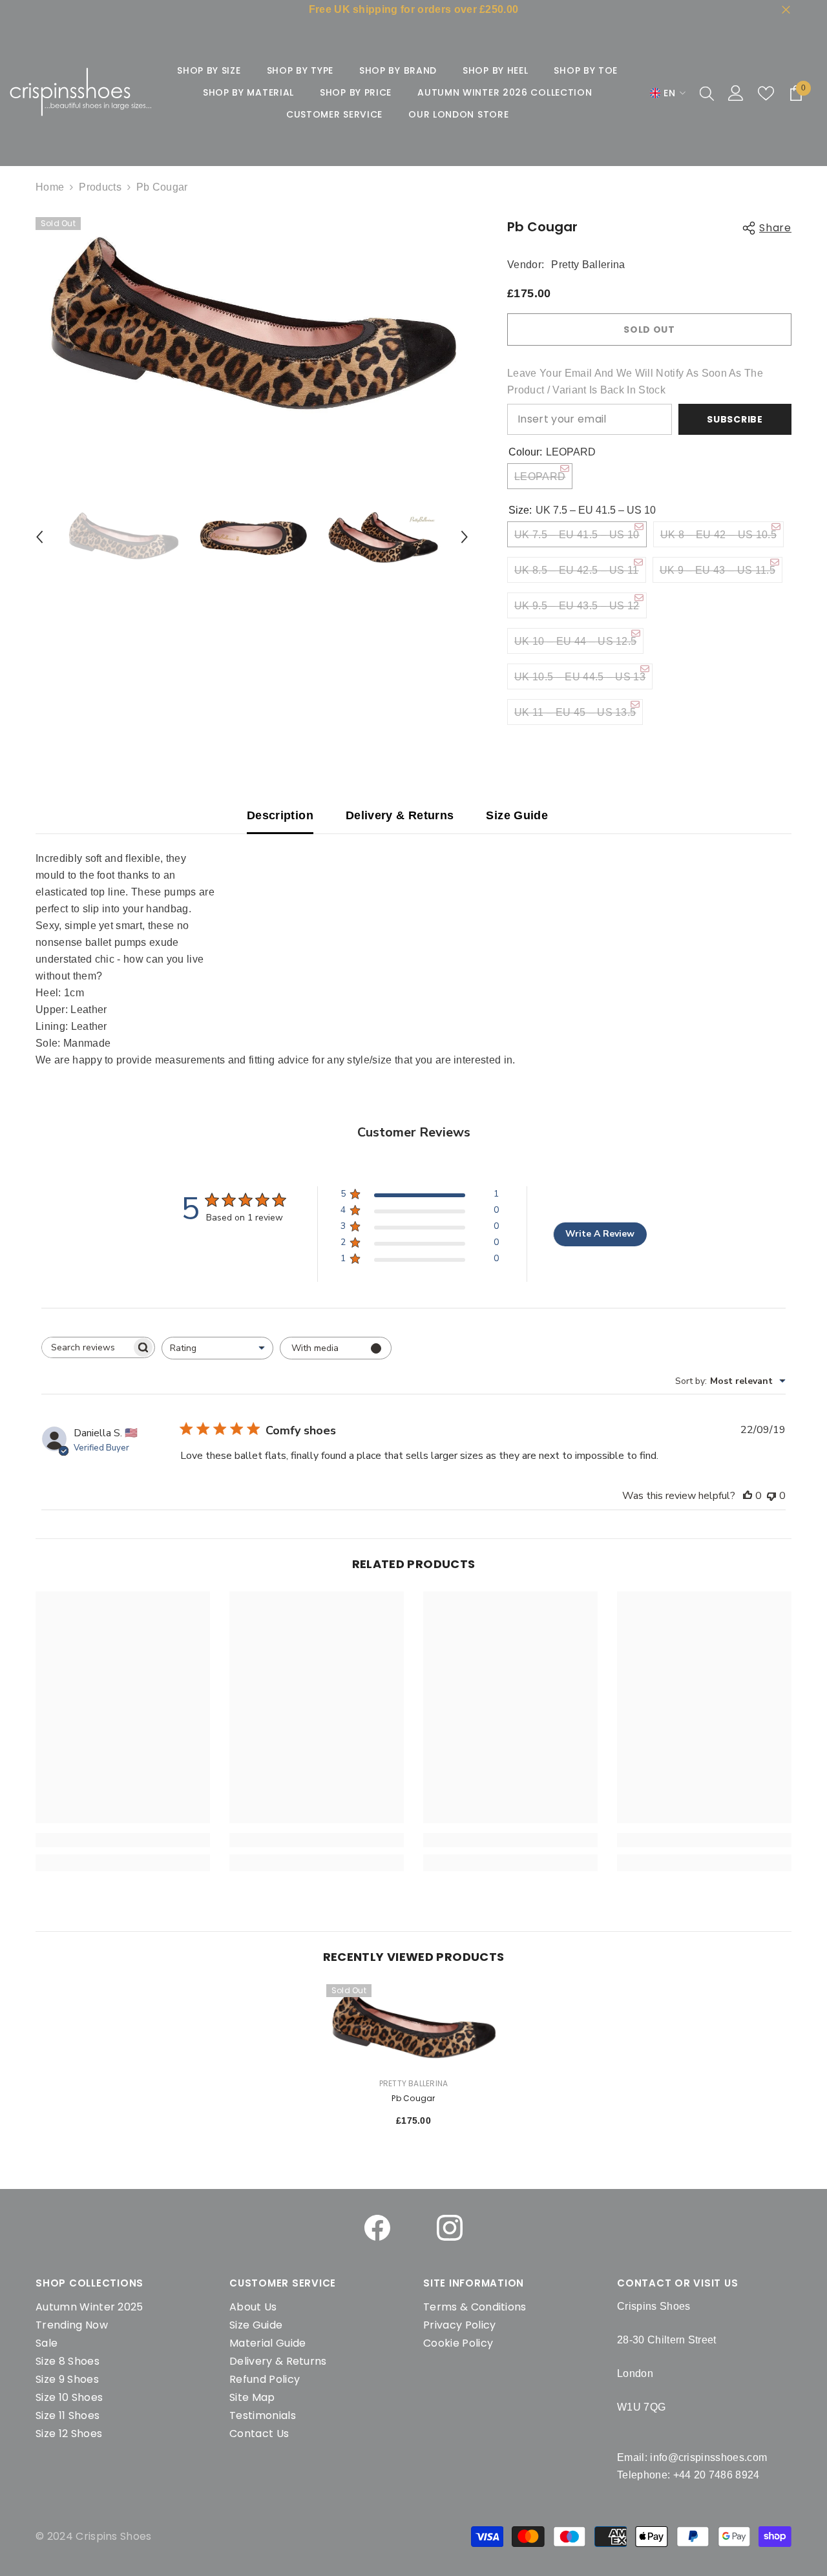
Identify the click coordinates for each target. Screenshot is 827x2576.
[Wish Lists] (766, 93)
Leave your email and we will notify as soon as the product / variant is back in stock (635, 382)
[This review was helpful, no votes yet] (748, 1496)
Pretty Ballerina (588, 265)
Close (786, 10)
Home (50, 187)
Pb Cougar (413, 2098)
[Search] (707, 93)
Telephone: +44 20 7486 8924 (688, 2475)
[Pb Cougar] (413, 2025)
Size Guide (517, 815)
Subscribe (735, 419)
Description (280, 815)
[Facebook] (377, 2228)
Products (100, 187)
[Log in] (736, 93)
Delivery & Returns (400, 815)
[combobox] (217, 1348)
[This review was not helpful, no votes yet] (771, 1496)
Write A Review (600, 1234)
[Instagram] (450, 2228)
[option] (252, 327)
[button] (39, 537)
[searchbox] (87, 1347)
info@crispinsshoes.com (708, 2457)
